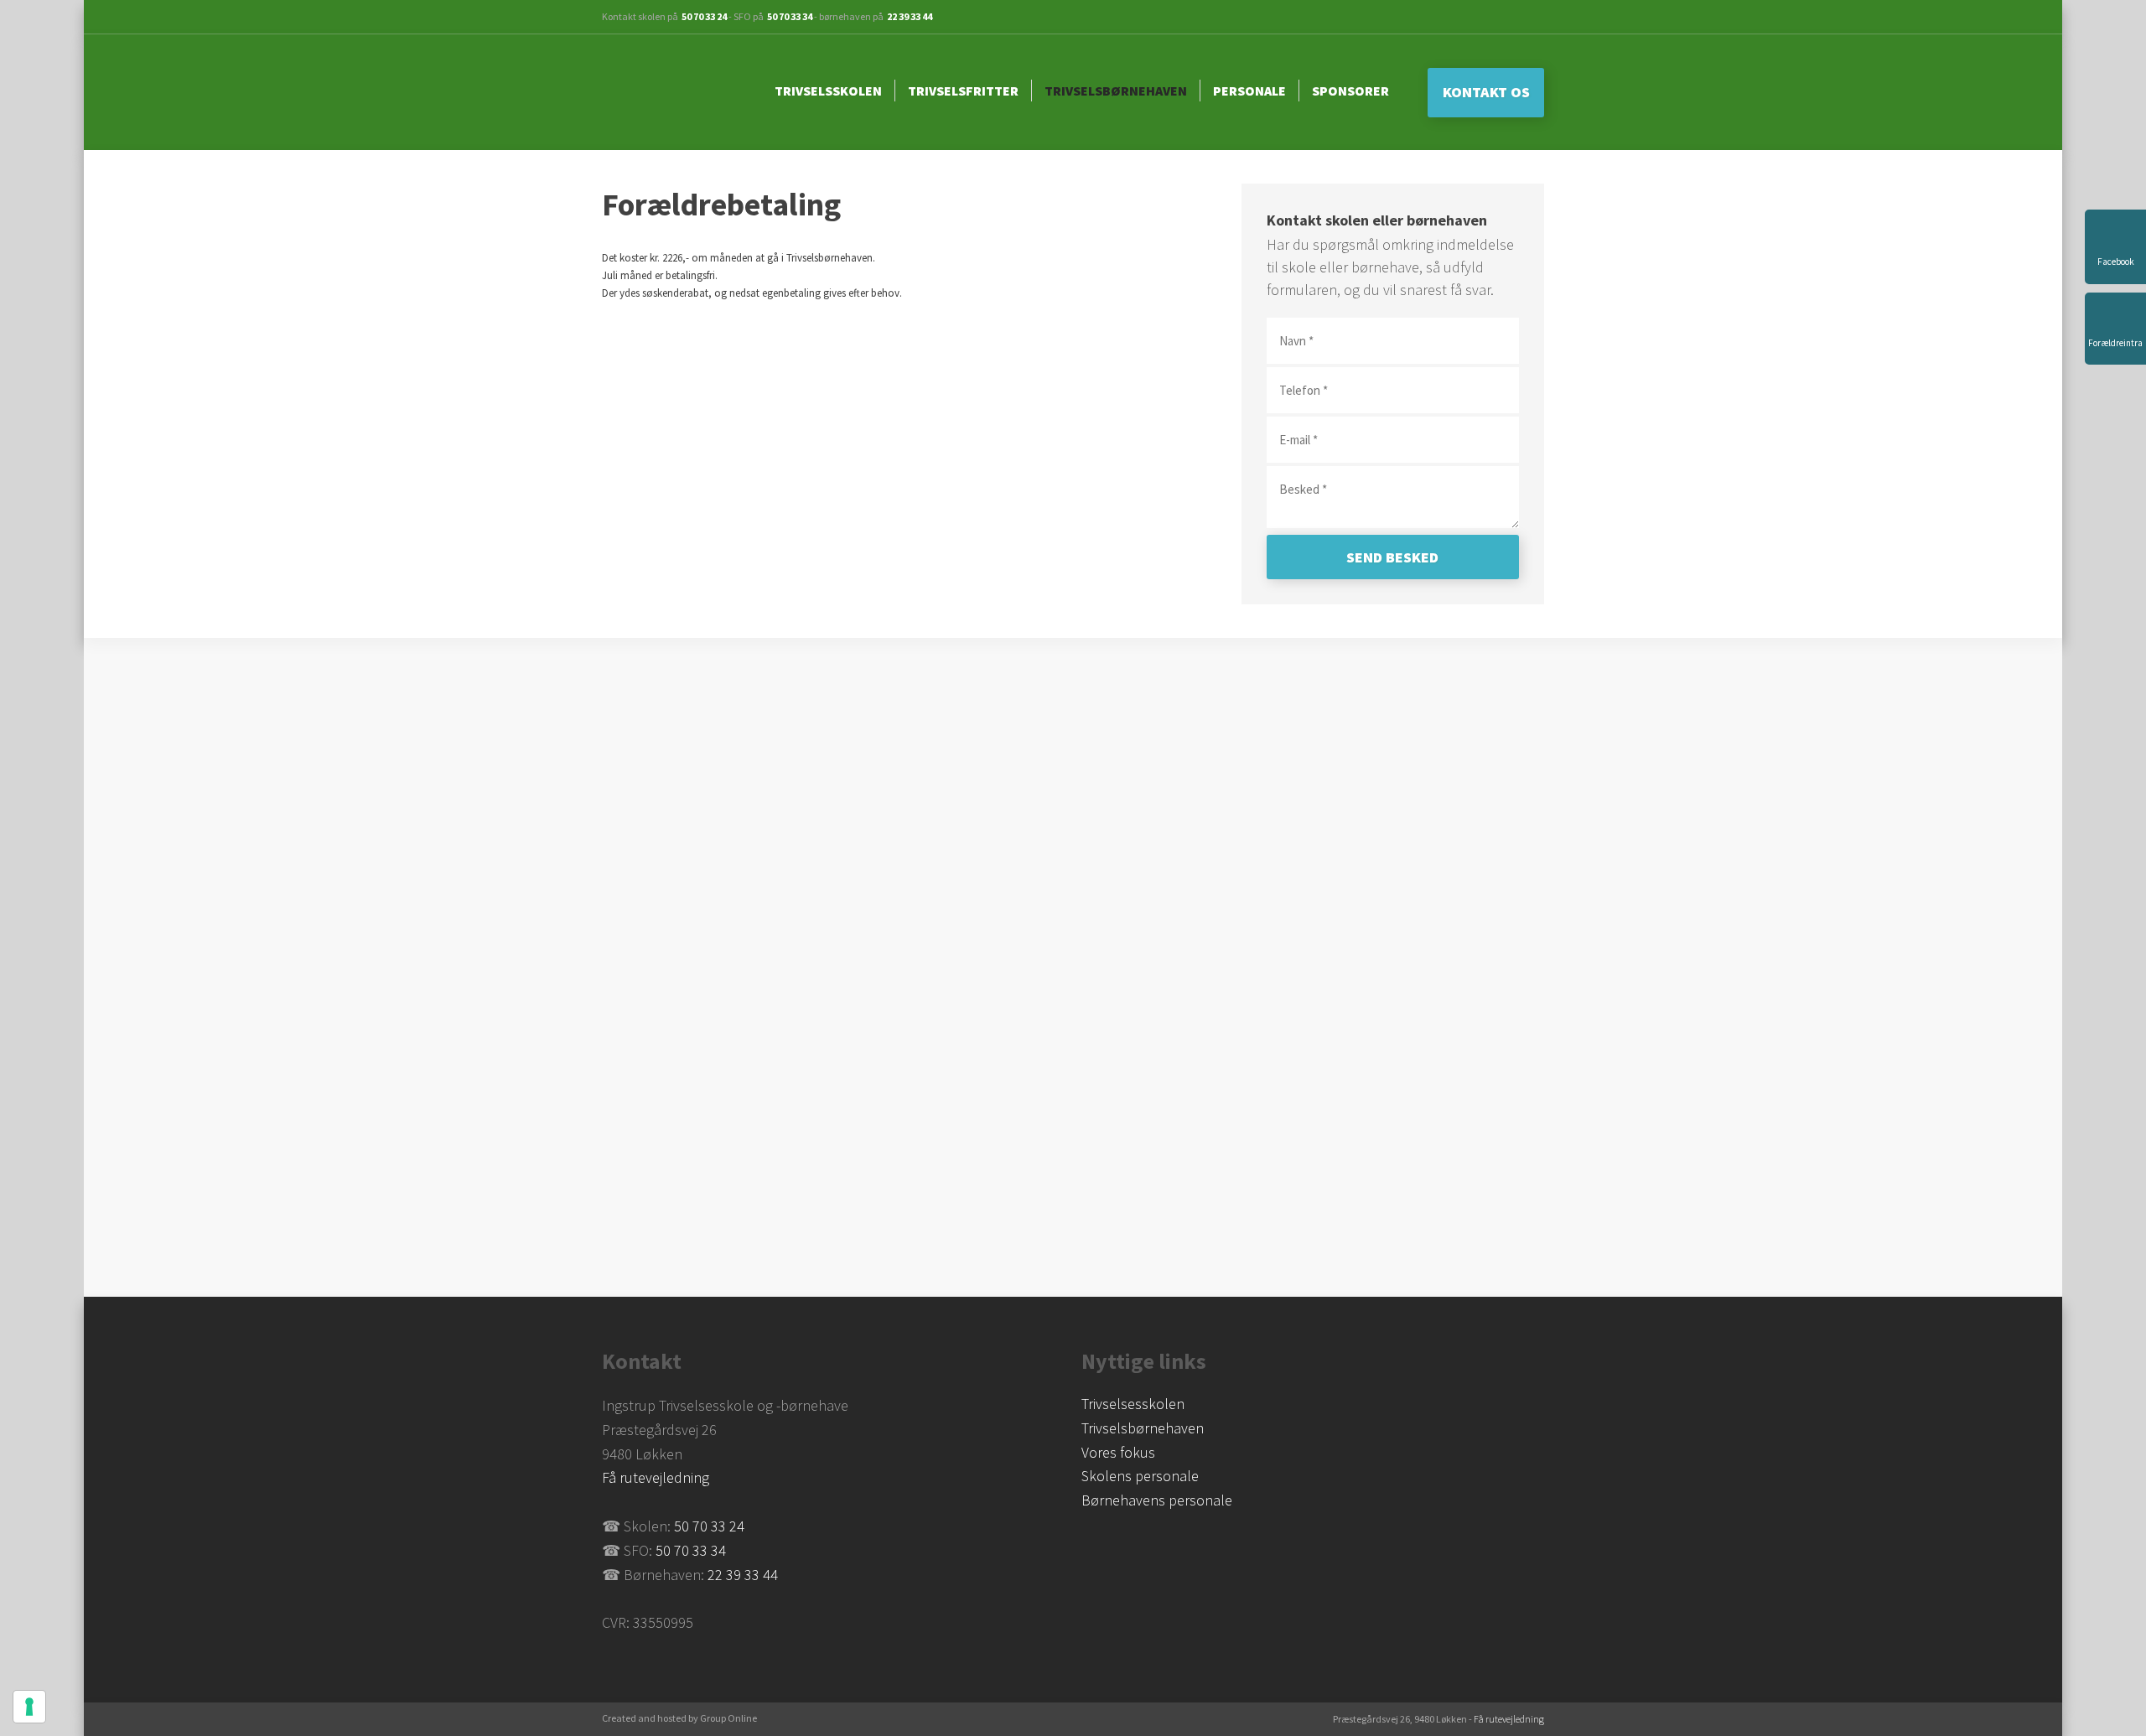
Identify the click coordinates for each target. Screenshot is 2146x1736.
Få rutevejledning (656, 1477)
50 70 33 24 (704, 16)
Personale (1249, 91)
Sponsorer (1350, 91)
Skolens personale (1140, 1476)
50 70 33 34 (790, 16)
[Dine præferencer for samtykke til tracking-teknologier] (29, 1707)
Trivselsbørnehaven (1116, 91)
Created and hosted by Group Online (679, 1718)
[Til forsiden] (674, 92)
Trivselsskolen (828, 91)
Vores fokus (1118, 1452)
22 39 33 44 (910, 16)
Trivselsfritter (963, 91)
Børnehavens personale (1157, 1500)
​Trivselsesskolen (1133, 1404)
